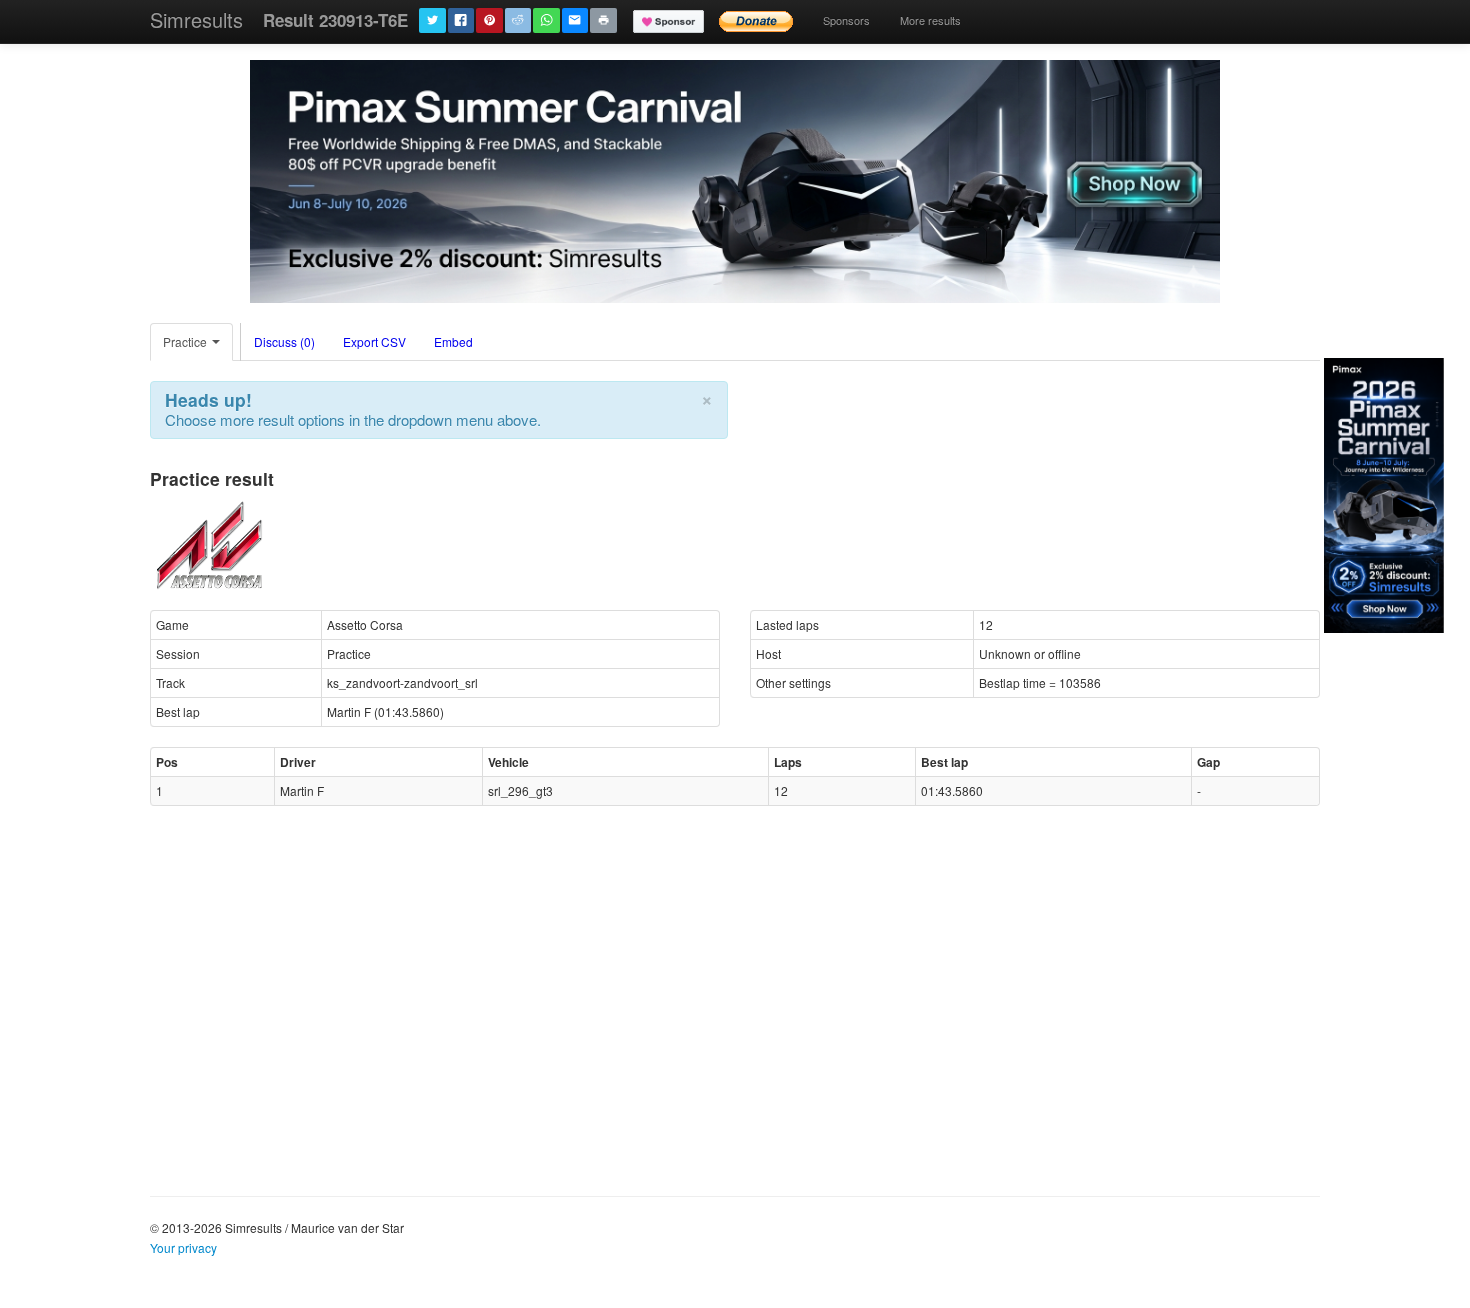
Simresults (196, 19)
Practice (186, 341)
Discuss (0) (284, 341)
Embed (453, 341)
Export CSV (374, 341)
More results (930, 20)
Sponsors (846, 20)
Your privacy (183, 1247)
